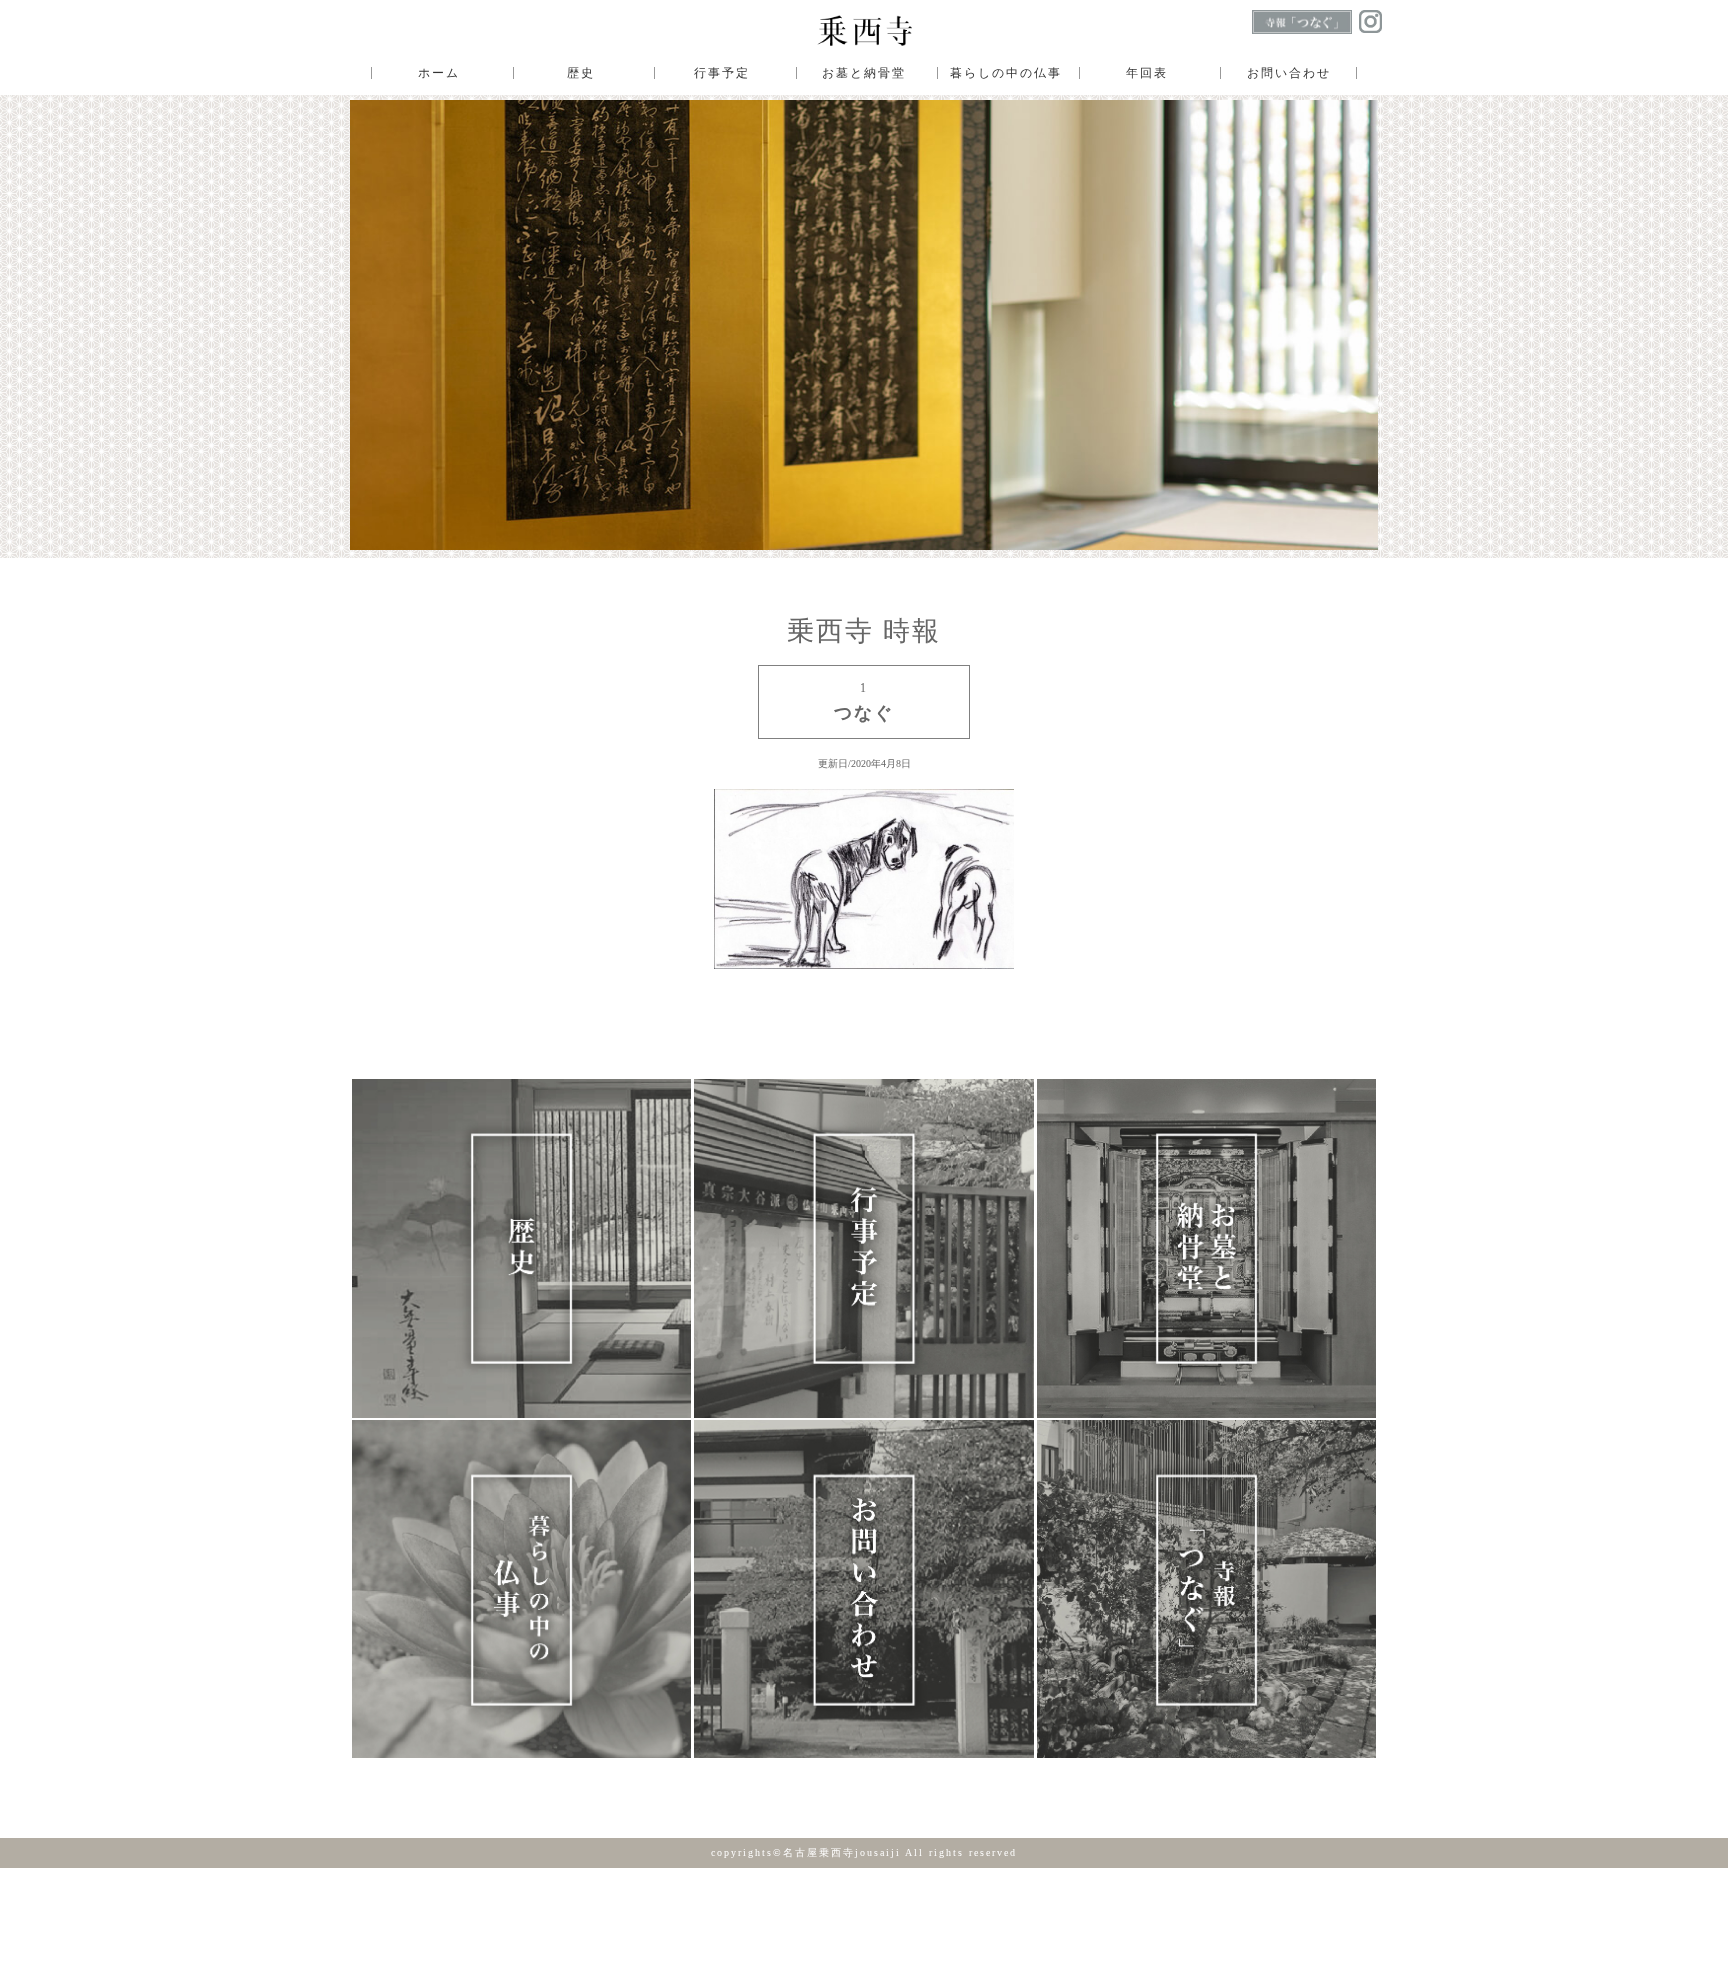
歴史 (581, 73)
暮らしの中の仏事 (1006, 73)
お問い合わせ (1289, 73)
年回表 (1147, 73)
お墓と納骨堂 (864, 73)
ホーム (439, 73)
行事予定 (722, 73)
